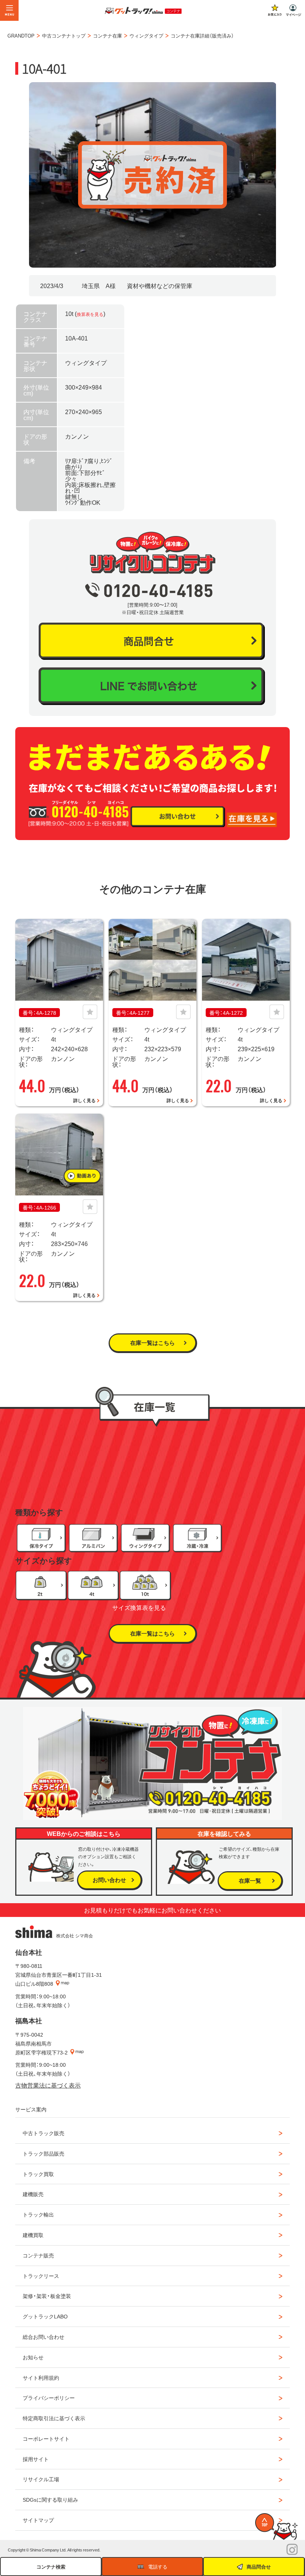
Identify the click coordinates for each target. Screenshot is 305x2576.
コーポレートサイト (46, 2438)
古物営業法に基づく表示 (48, 2085)
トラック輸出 (38, 2214)
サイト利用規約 (41, 2378)
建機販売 (33, 2194)
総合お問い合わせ (44, 2337)
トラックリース (41, 2276)
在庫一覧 (250, 1881)
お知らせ (33, 2357)
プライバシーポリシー (49, 2398)
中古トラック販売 (44, 2133)
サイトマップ (38, 2520)
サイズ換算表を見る (139, 1607)
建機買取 (33, 2235)
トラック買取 (38, 2174)
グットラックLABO (45, 2316)
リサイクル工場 (41, 2479)
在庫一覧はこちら (152, 1343)
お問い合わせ (109, 1880)
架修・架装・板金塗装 (47, 2296)
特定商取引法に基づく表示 (54, 2418)
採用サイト (36, 2459)
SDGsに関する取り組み (50, 2499)
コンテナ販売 (38, 2255)
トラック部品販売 (44, 2153)
